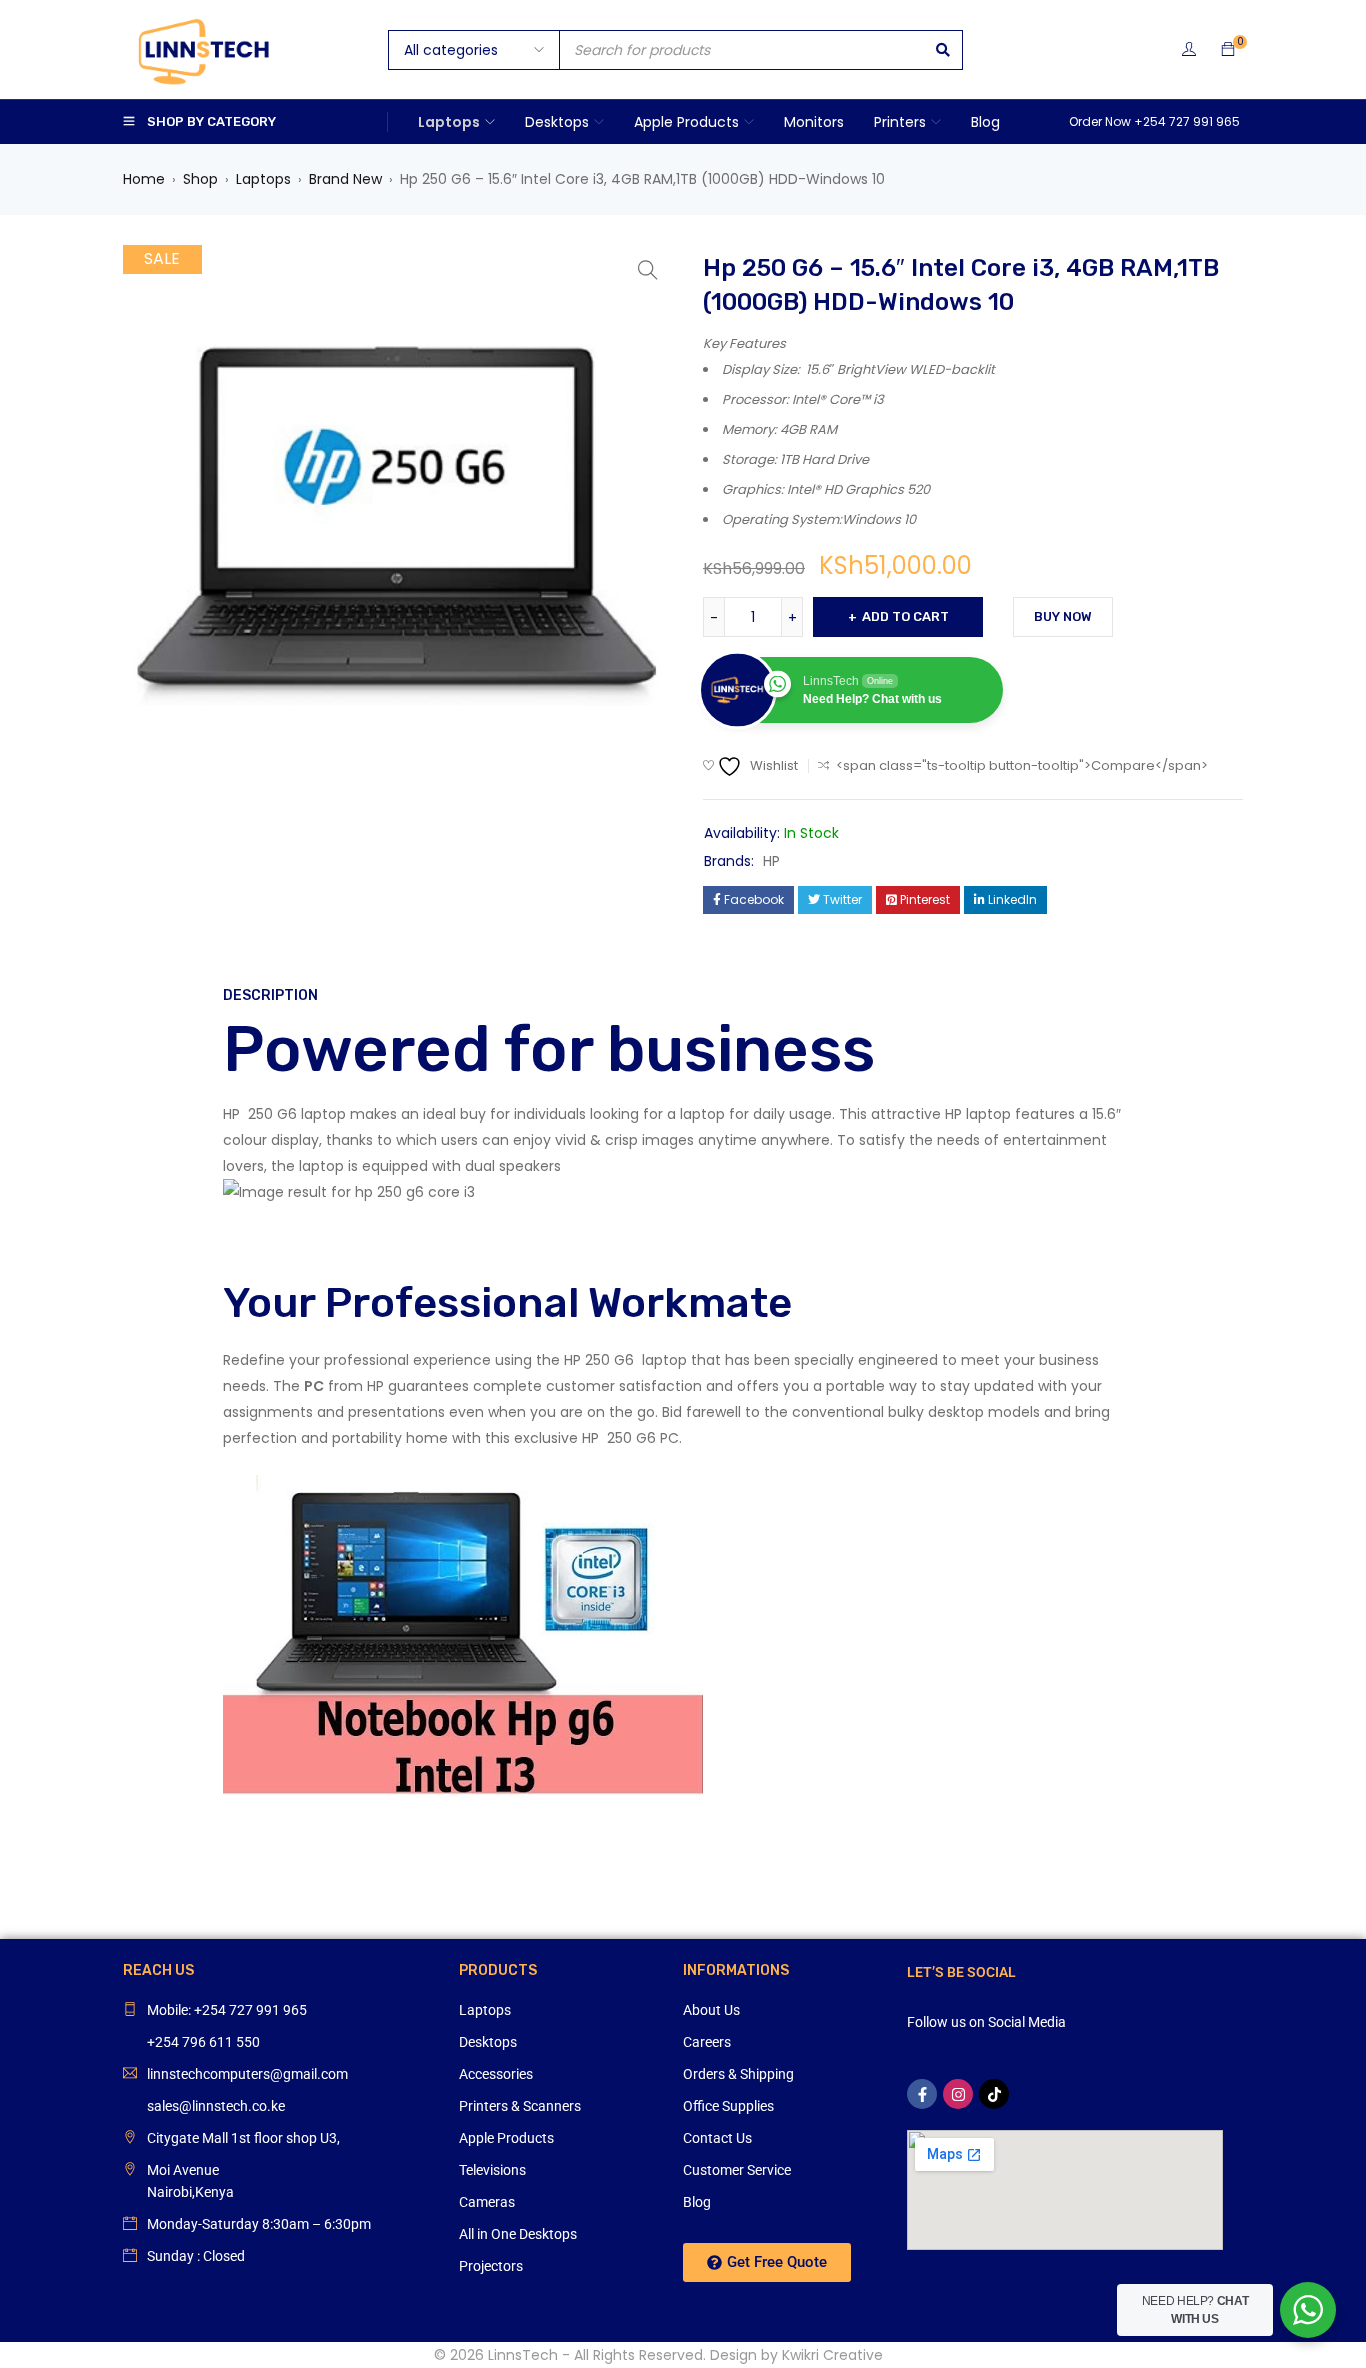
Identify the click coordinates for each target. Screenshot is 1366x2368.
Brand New (345, 179)
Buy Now (1063, 616)
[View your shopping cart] (1228, 50)
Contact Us (717, 2138)
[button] (648, 270)
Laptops (263, 179)
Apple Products (506, 2138)
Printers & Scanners (520, 2106)
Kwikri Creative (832, 2355)
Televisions (492, 2170)
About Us (711, 2010)
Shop (200, 179)
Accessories (496, 2074)
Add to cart (905, 616)
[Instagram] (958, 2094)
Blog (697, 2202)
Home (144, 179)
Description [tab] (270, 995)
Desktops (488, 2042)
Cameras (487, 2202)
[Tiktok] (994, 2094)
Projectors (491, 2266)
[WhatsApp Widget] (1308, 2310)
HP (771, 861)
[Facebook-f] (922, 2094)
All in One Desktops (518, 2234)
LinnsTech (523, 2355)
